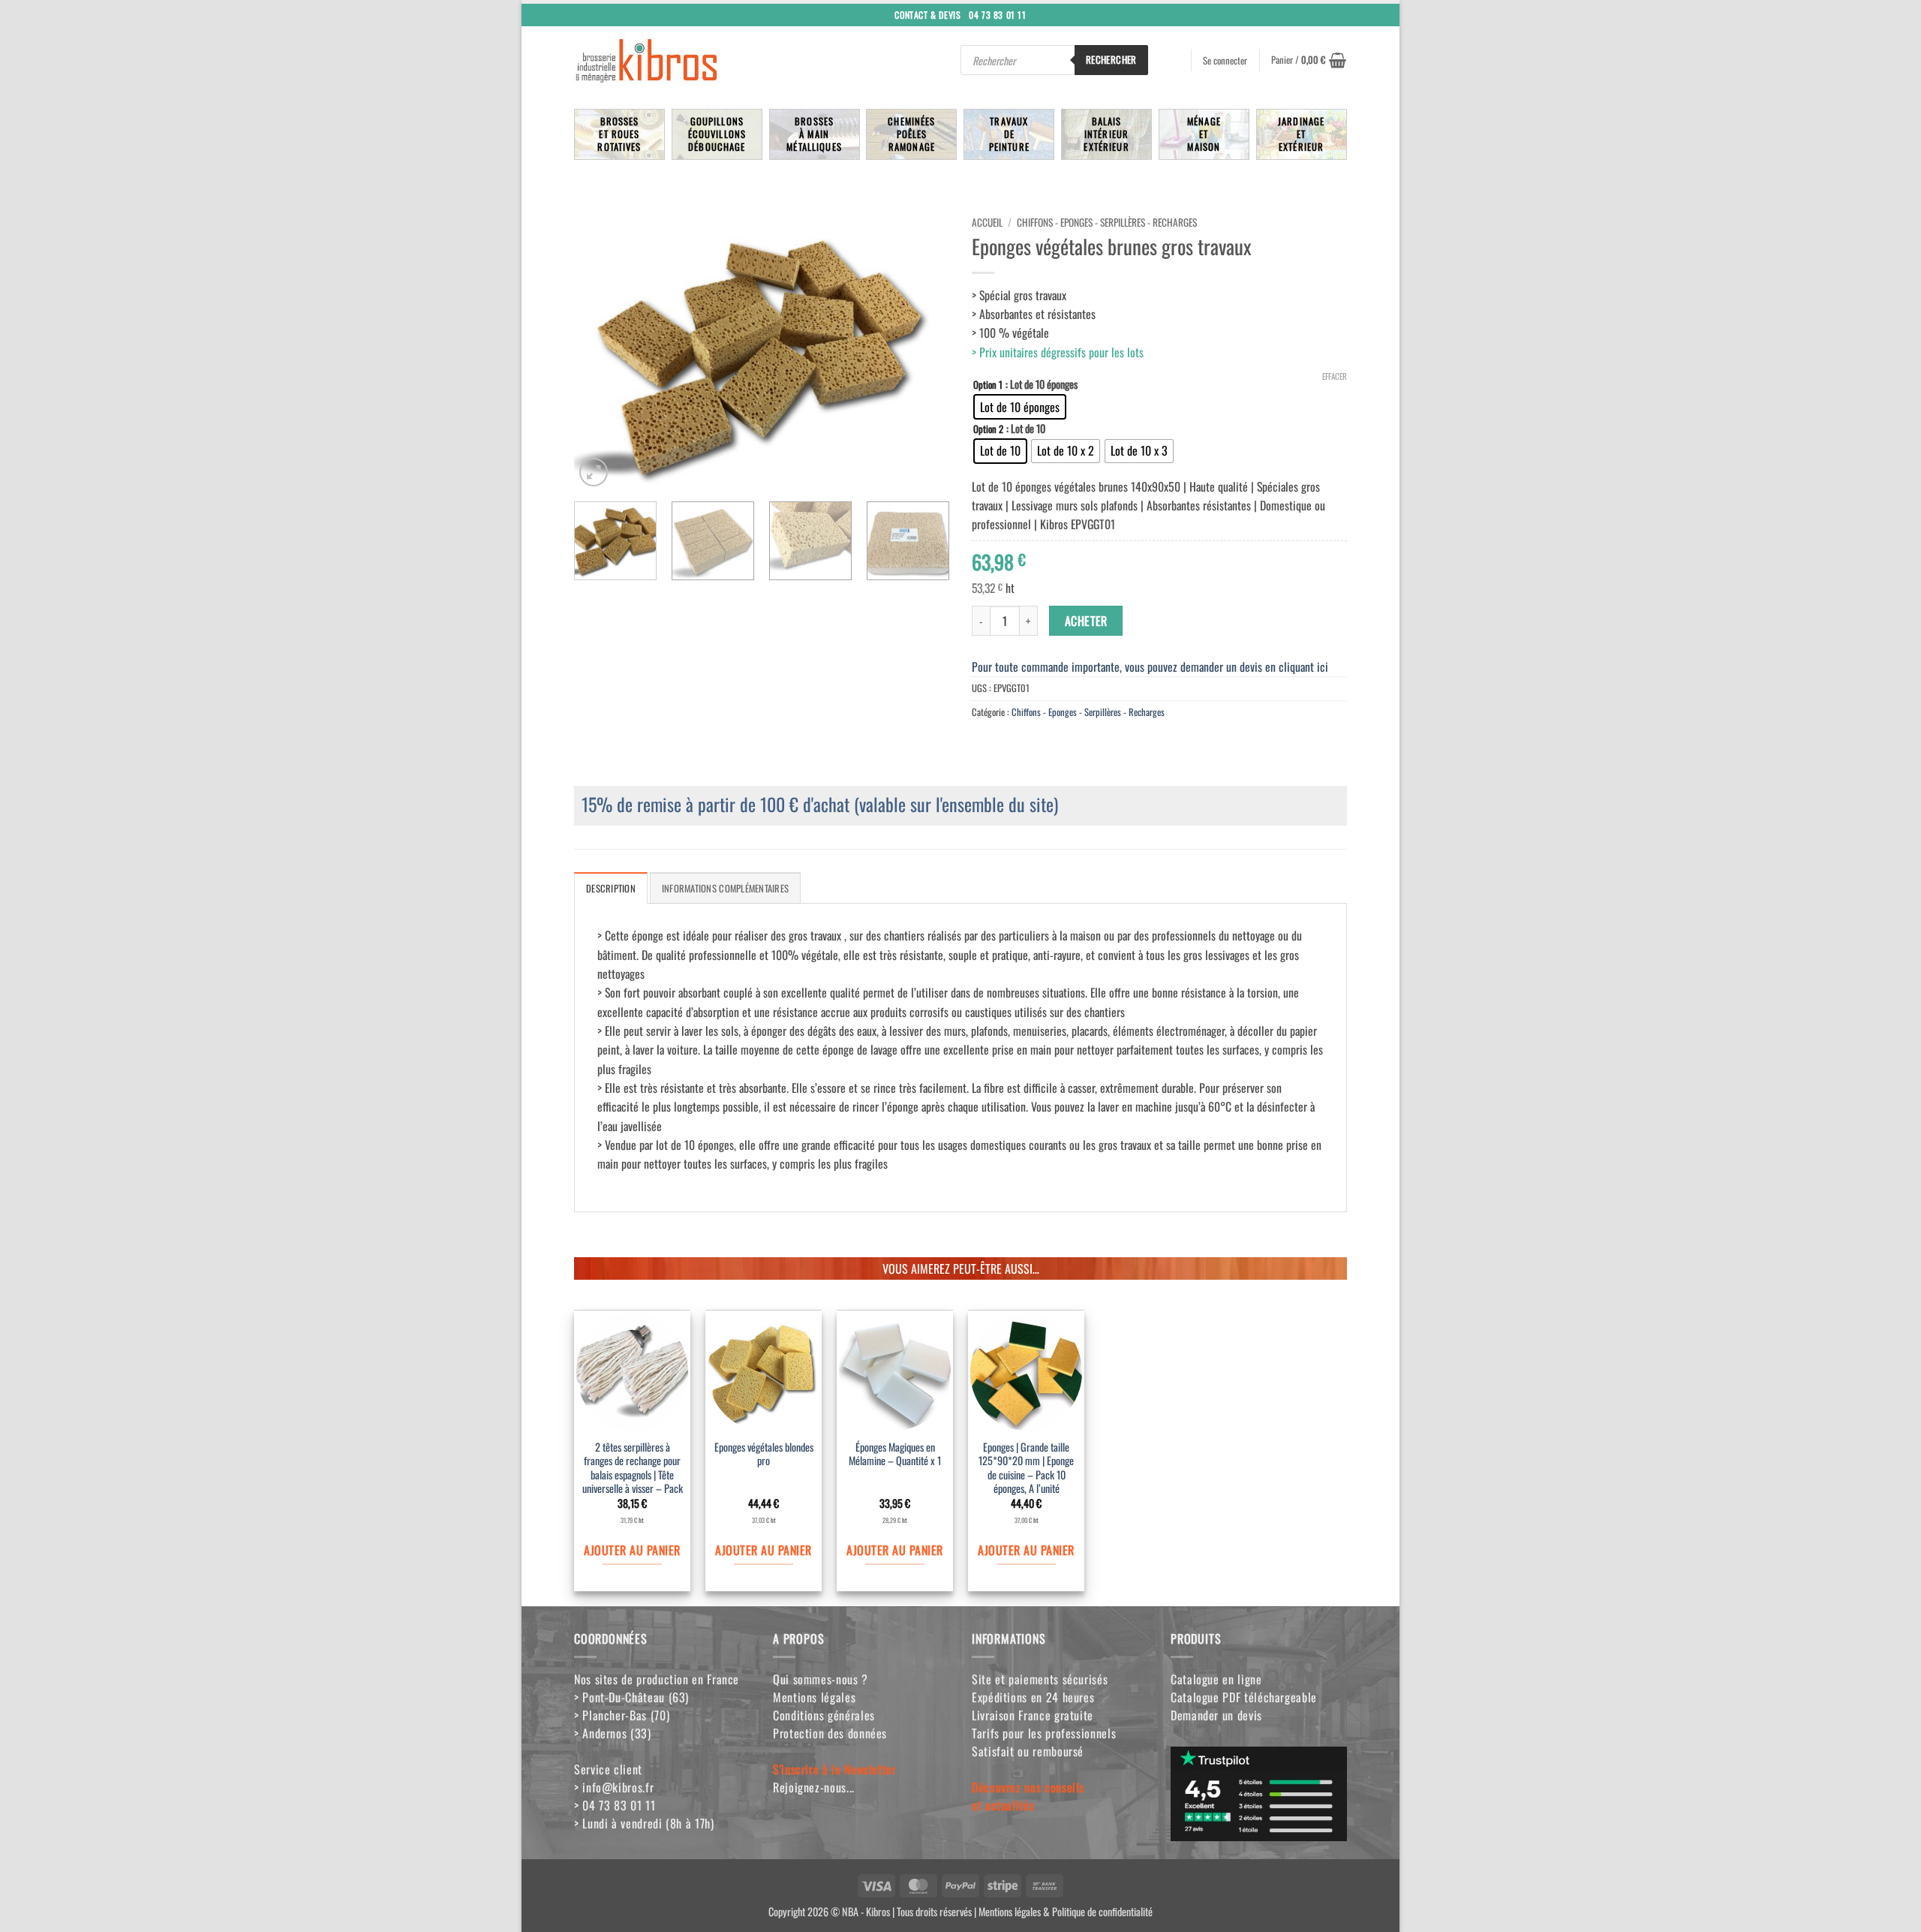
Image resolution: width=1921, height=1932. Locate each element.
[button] (1309, 60)
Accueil (987, 222)
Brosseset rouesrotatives (619, 134)
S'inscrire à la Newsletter (835, 1769)
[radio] (1020, 407)
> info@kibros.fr (614, 1787)
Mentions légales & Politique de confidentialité (1066, 1911)
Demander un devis (1216, 1715)
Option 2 (988, 429)
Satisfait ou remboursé (1028, 1751)
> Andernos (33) (613, 1733)
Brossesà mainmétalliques (814, 134)
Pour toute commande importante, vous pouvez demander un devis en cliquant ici (1150, 667)
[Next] (923, 349)
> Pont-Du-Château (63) (631, 1697)
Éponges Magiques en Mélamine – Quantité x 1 (895, 1455)
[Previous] (600, 349)
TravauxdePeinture (1009, 134)
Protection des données (830, 1733)
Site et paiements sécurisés (1040, 1679)
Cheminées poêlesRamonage (911, 134)
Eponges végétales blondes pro (764, 1455)
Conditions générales (824, 1715)
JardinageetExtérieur (1301, 134)
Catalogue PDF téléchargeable (1244, 1697)
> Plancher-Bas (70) (622, 1715)
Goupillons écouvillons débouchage (717, 134)
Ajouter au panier (632, 1550)
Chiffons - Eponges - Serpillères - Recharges (1107, 222)
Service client (608, 1769)
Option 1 (988, 385)
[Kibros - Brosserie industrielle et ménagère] (682, 60)
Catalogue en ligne (1216, 1679)
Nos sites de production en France (657, 1679)
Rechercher (1111, 59)
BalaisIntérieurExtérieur (1106, 134)
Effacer (1335, 376)
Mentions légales (814, 1697)
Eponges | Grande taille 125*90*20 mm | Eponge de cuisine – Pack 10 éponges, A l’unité (1026, 1469)
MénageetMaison (1204, 134)
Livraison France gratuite (1033, 1715)
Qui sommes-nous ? (821, 1679)
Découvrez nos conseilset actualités (1028, 1796)
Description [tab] (611, 888)
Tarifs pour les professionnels (1044, 1733)
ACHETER (1086, 621)
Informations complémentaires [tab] (725, 888)
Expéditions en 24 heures (1033, 1697)
